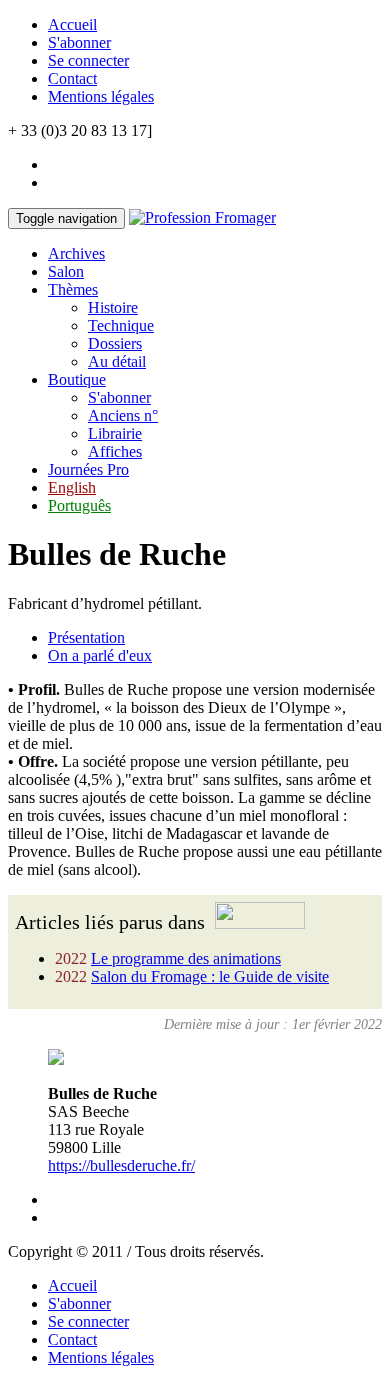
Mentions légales (101, 96)
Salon (66, 271)
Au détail (117, 361)
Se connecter (88, 60)
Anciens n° (123, 415)
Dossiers (115, 343)
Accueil (72, 24)
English (72, 487)
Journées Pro (88, 469)
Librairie (115, 433)
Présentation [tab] (86, 637)
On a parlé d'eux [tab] (100, 655)
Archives (76, 253)
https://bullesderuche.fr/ (121, 1165)
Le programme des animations (186, 958)
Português (79, 505)
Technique (121, 325)
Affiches (115, 451)
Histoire (113, 307)
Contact (72, 78)
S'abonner (79, 42)
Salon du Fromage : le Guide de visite (210, 976)
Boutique (77, 379)
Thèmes (73, 289)
